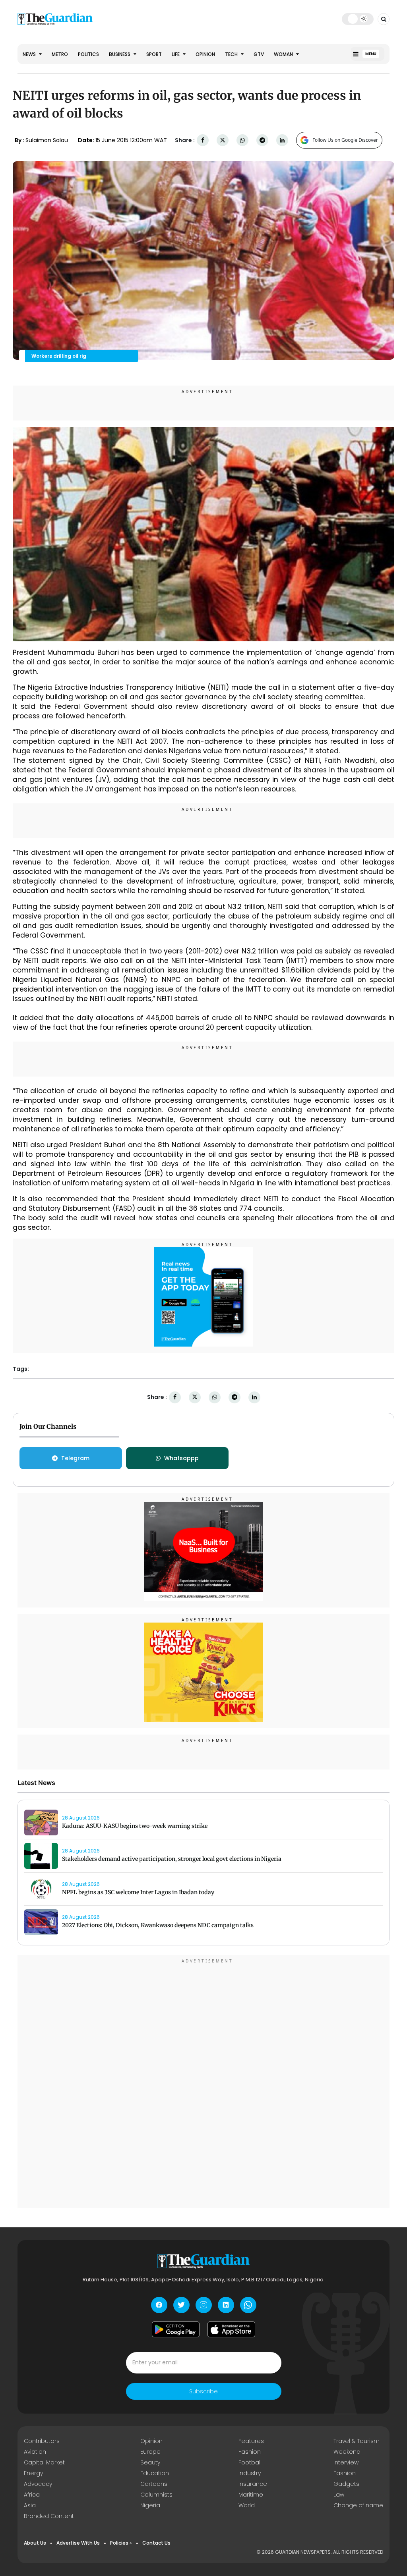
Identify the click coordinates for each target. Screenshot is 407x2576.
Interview (346, 2462)
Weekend (347, 2452)
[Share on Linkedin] (282, 140)
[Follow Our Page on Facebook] (159, 2305)
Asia (30, 2505)
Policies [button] (119, 2543)
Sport (154, 54)
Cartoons (154, 2484)
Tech (232, 54)
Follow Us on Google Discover (345, 140)
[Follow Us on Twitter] (181, 2305)
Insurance (253, 2484)
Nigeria (150, 2505)
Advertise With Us (78, 2543)
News (30, 54)
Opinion (205, 54)
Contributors (42, 2441)
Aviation (35, 2452)
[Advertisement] (203, 2083)
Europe (150, 2452)
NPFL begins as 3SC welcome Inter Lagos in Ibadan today (138, 1892)
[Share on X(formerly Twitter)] (223, 140)
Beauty (150, 2462)
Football (250, 2462)
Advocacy (38, 2484)
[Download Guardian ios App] (231, 2329)
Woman (284, 54)
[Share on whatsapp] (242, 140)
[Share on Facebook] (203, 140)
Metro (60, 54)
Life (176, 54)
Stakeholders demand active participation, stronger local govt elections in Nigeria (172, 1859)
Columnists (156, 2495)
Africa (32, 2495)
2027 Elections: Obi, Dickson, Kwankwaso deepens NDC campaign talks (158, 1925)
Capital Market (44, 2462)
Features (251, 2441)
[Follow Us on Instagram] (204, 2305)
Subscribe (203, 2391)
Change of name (358, 2505)
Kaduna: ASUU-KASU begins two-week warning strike (135, 1826)
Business (120, 54)
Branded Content (49, 2516)
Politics (88, 54)
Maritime (251, 2495)
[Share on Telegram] (262, 140)
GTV (259, 54)
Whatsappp (181, 1458)
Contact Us (156, 2543)
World (247, 2505)
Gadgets (346, 2484)
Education (155, 2473)
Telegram (75, 1458)
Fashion (250, 2452)
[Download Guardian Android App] (176, 2329)
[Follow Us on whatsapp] (248, 2305)
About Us (35, 2543)
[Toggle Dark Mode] (358, 19)
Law (339, 2495)
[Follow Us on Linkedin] (226, 2305)
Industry (250, 2473)
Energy (33, 2473)
